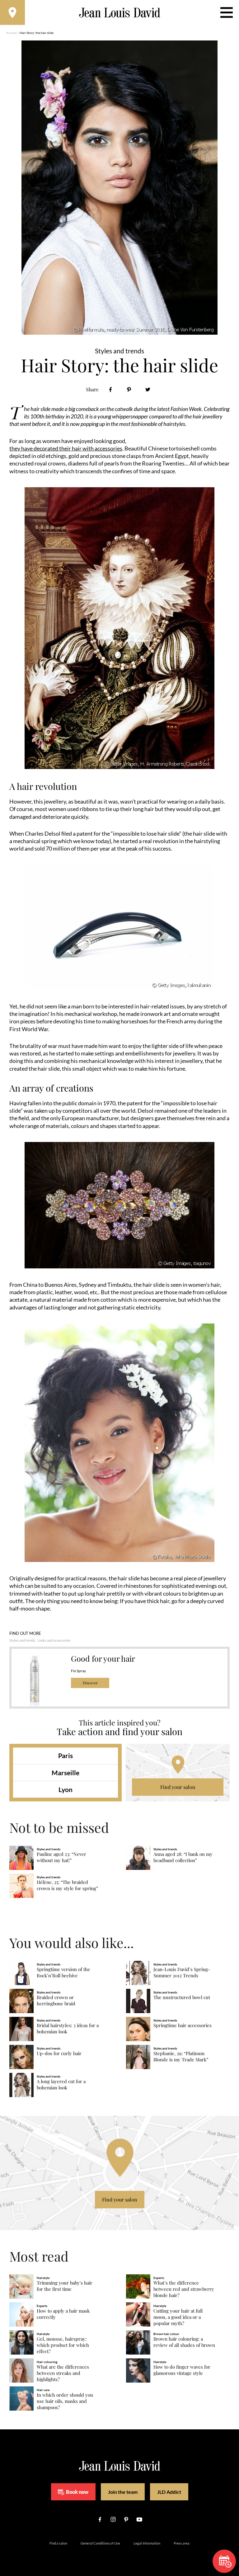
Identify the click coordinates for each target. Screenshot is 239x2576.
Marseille (66, 1773)
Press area (182, 2543)
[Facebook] (110, 390)
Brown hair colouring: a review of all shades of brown (184, 2342)
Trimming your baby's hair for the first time (65, 2286)
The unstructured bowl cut (182, 1997)
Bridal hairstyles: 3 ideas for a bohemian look (68, 2029)
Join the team (123, 2492)
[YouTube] (139, 2519)
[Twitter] (148, 390)
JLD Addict (169, 2492)
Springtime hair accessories (183, 2025)
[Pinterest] (129, 390)
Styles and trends (22, 1640)
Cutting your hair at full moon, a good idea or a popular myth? (178, 2317)
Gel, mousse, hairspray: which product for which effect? (63, 2345)
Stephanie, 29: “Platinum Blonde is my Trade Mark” (181, 2057)
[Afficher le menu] (227, 12)
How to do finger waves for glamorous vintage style (182, 2370)
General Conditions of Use (100, 2543)
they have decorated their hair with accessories (66, 448)
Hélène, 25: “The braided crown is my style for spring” (67, 1885)
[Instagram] (113, 2519)
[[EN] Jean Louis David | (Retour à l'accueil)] (120, 13)
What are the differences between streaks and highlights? (63, 2373)
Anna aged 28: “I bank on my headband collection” (183, 1857)
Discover (90, 1683)
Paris (66, 1755)
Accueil (12, 33)
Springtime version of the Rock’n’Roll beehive (63, 1972)
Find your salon (178, 1787)
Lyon (66, 1789)
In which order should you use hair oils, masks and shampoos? (65, 2401)
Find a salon (58, 2543)
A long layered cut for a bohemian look (61, 2085)
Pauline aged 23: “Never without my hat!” (61, 1857)
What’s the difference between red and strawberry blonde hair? (184, 2289)
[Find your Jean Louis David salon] (12, 12)
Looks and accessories (54, 1640)
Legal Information (147, 2543)
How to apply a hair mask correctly (63, 2314)
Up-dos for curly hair (59, 2053)
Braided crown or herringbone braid (56, 2000)
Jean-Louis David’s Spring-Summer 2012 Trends (182, 1972)
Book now (77, 2492)
